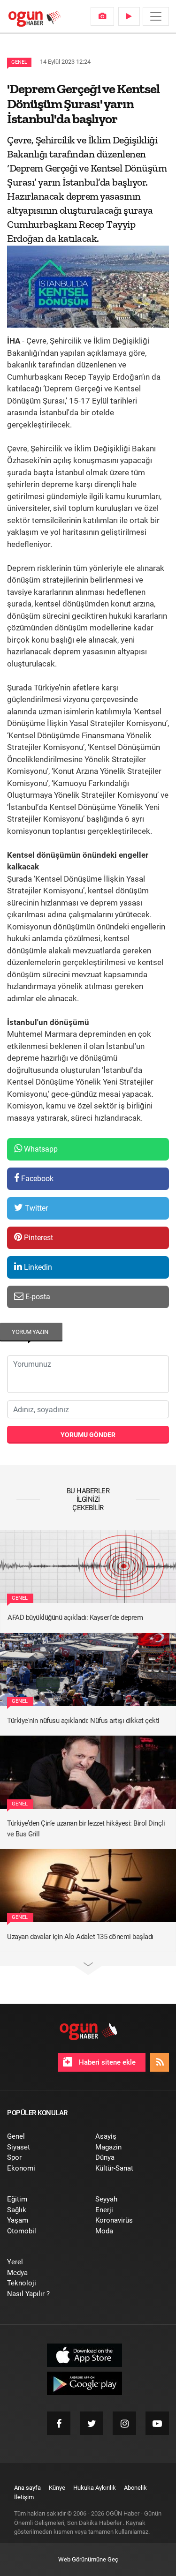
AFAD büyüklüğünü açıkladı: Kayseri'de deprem (75, 1617)
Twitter (35, 1208)
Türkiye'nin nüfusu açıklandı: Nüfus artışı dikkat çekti (83, 1721)
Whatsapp (40, 1149)
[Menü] (156, 16)
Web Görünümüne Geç (88, 2559)
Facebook (36, 1179)
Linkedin (37, 1267)
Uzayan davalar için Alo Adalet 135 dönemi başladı (80, 1937)
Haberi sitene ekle (106, 2062)
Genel (19, 62)
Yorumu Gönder (88, 1435)
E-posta (37, 1297)
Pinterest (38, 1238)
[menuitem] (102, 16)
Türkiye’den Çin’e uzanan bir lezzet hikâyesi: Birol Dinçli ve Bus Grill (86, 1829)
